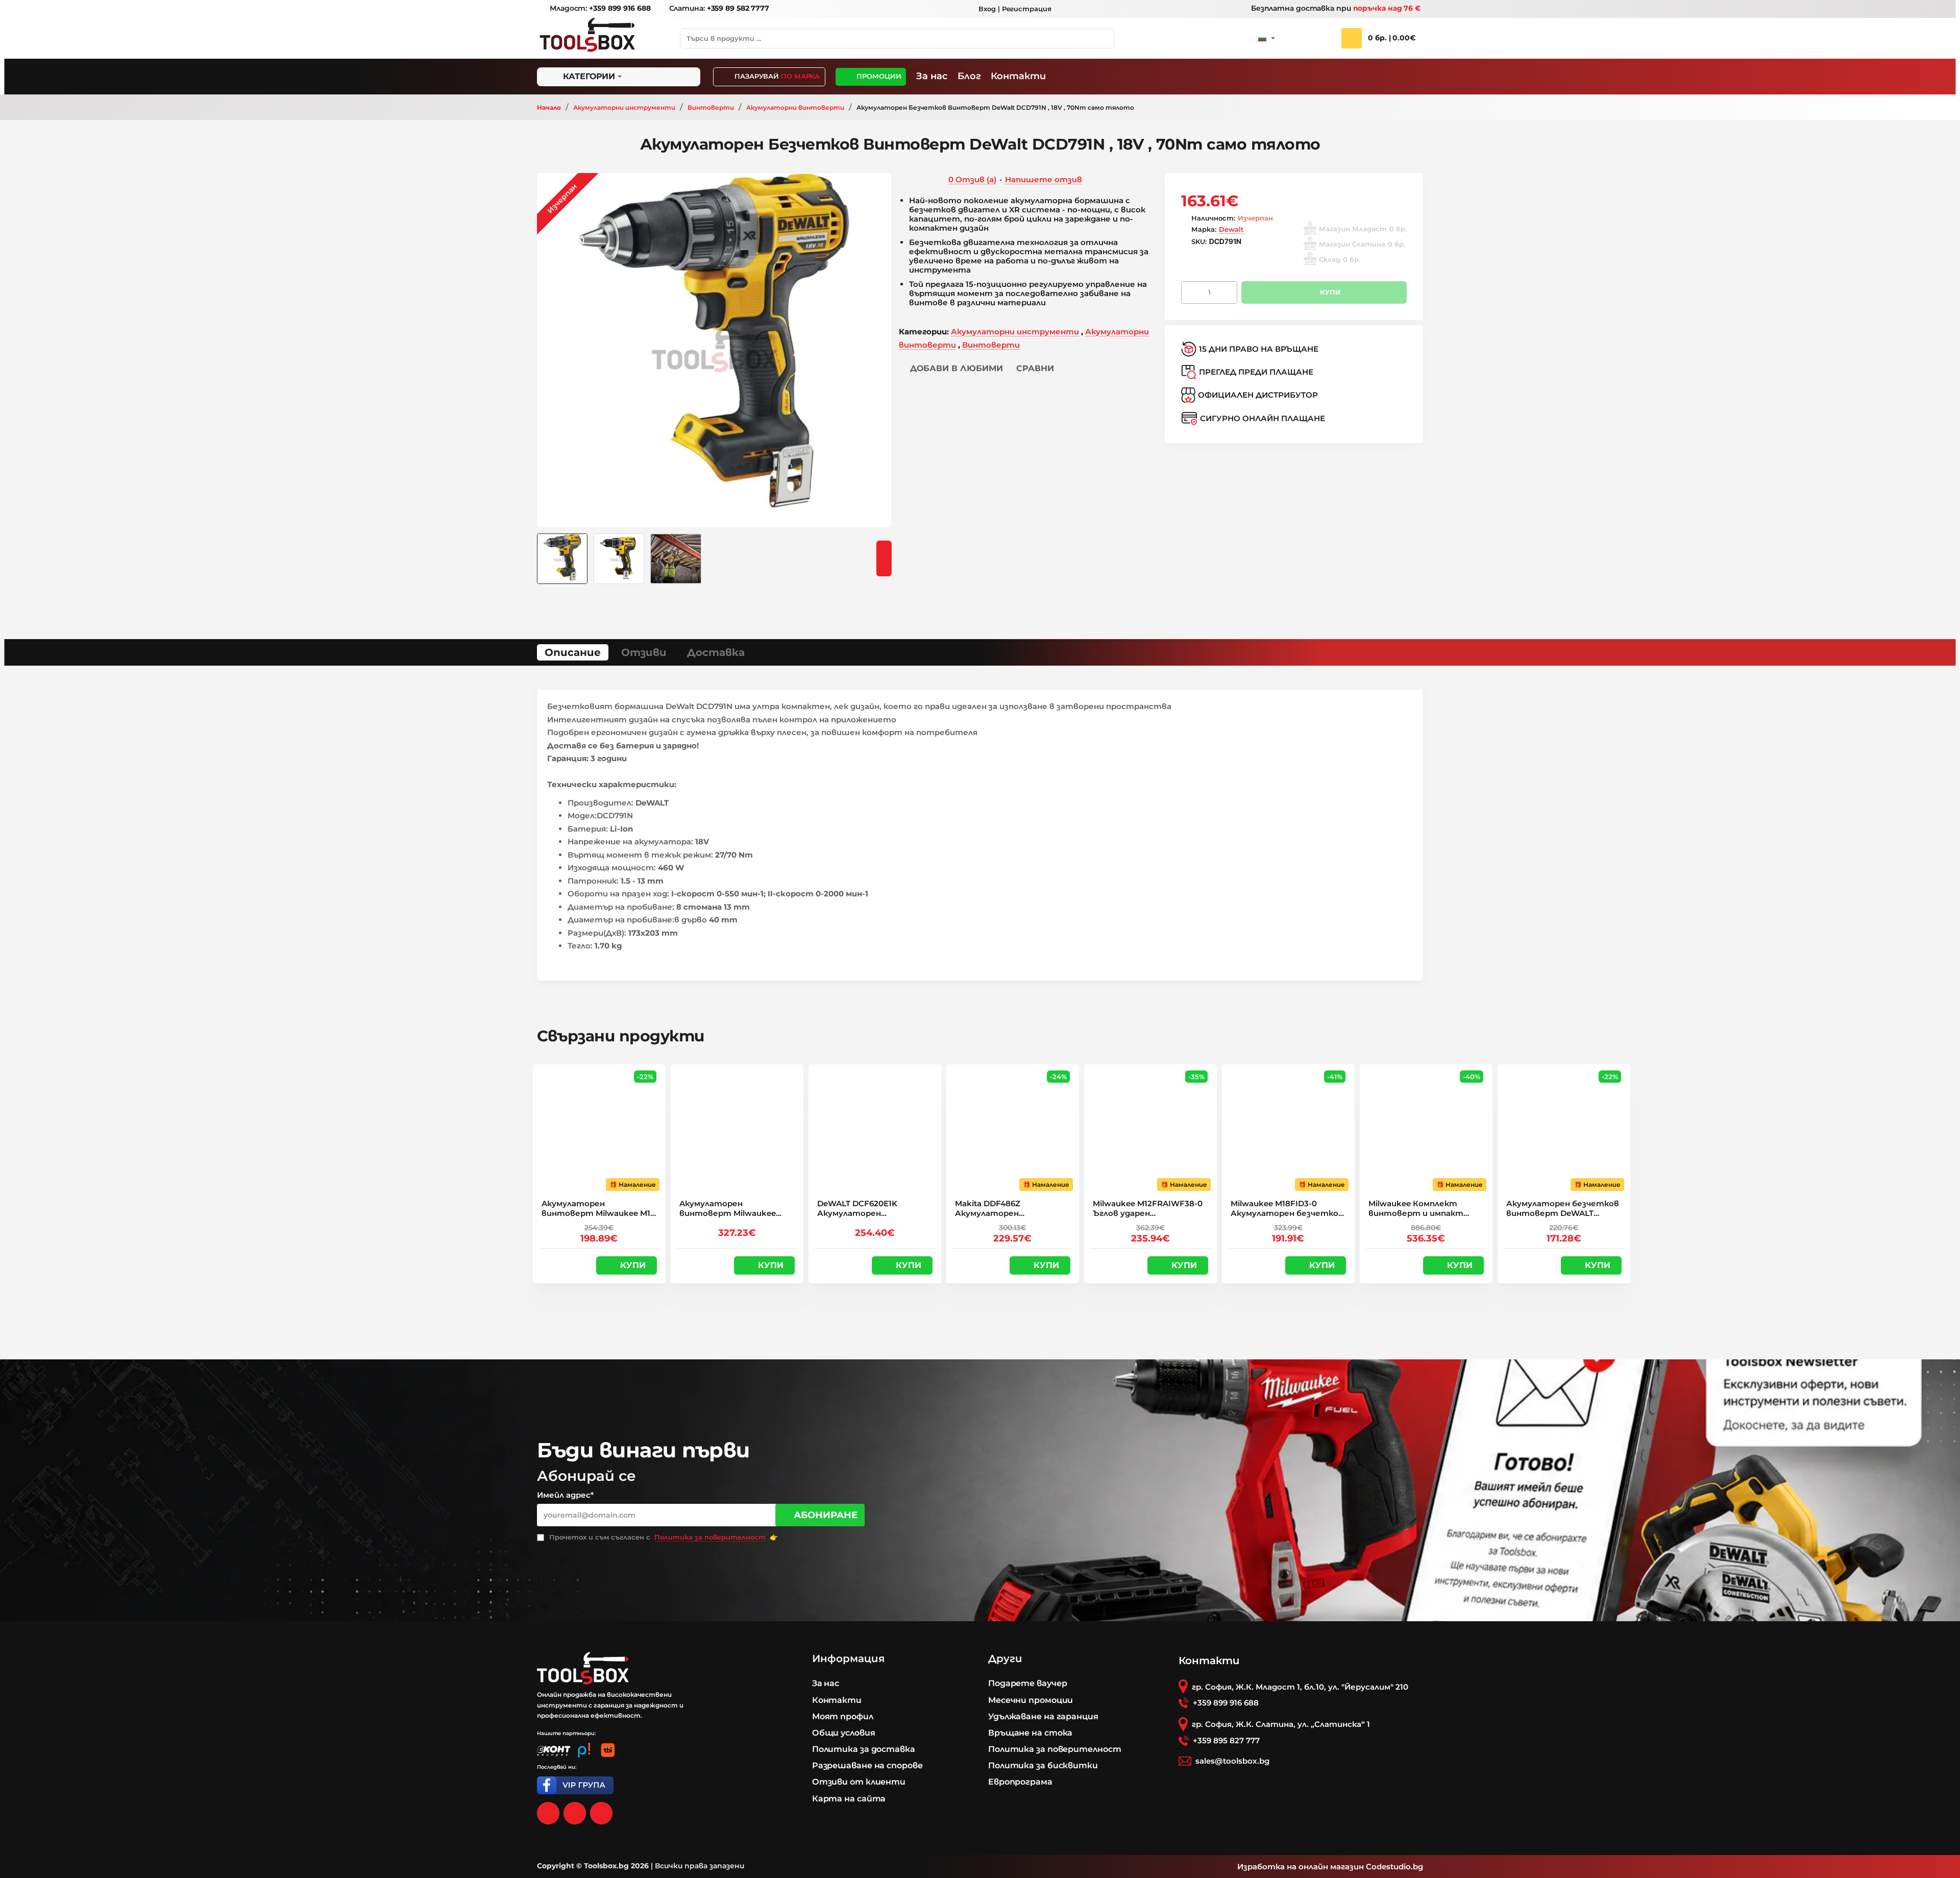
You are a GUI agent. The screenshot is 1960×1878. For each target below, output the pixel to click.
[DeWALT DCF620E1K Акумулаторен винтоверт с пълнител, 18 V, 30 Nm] (875, 1131)
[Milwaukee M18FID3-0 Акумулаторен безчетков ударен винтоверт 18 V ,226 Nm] (1288, 1131)
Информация (848, 1659)
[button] (951, 369)
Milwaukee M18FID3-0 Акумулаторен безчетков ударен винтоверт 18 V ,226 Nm (1287, 1209)
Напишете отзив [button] (1044, 179)
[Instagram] (575, 1813)
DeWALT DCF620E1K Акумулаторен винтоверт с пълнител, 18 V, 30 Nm (870, 1209)
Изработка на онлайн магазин (1301, 1867)
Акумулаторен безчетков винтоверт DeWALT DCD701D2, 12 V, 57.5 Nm (1563, 1209)
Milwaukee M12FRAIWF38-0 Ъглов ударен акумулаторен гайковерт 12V (1148, 1209)
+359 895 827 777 (1226, 1740)
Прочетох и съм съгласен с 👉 (663, 1537)
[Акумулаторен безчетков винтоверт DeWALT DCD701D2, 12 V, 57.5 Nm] (1564, 1131)
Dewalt (1231, 229)
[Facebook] (548, 1813)
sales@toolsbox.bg (1232, 1761)
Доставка (716, 652)
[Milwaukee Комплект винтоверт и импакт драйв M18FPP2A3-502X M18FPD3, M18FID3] (1426, 1131)
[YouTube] (601, 1813)
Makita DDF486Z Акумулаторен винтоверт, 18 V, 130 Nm (1007, 1209)
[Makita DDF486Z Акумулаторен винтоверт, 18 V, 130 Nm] (1013, 1131)
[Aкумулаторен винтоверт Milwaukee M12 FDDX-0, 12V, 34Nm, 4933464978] (599, 1131)
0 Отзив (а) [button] (972, 179)
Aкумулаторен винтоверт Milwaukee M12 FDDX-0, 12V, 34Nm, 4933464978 (598, 1209)
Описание (573, 652)
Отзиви (644, 652)
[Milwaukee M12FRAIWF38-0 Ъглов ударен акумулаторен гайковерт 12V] (1150, 1131)
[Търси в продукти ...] (1104, 38)
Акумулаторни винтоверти (795, 107)
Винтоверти (711, 107)
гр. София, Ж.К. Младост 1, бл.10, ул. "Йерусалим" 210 (1300, 1687)
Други (1005, 1659)
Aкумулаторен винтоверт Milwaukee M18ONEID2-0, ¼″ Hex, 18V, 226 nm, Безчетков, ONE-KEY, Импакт (733, 1209)
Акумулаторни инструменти (624, 107)
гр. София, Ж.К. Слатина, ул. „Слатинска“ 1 (1281, 1724)
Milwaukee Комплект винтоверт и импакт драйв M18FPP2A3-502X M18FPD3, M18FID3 (1416, 1209)
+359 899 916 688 (1226, 1703)
